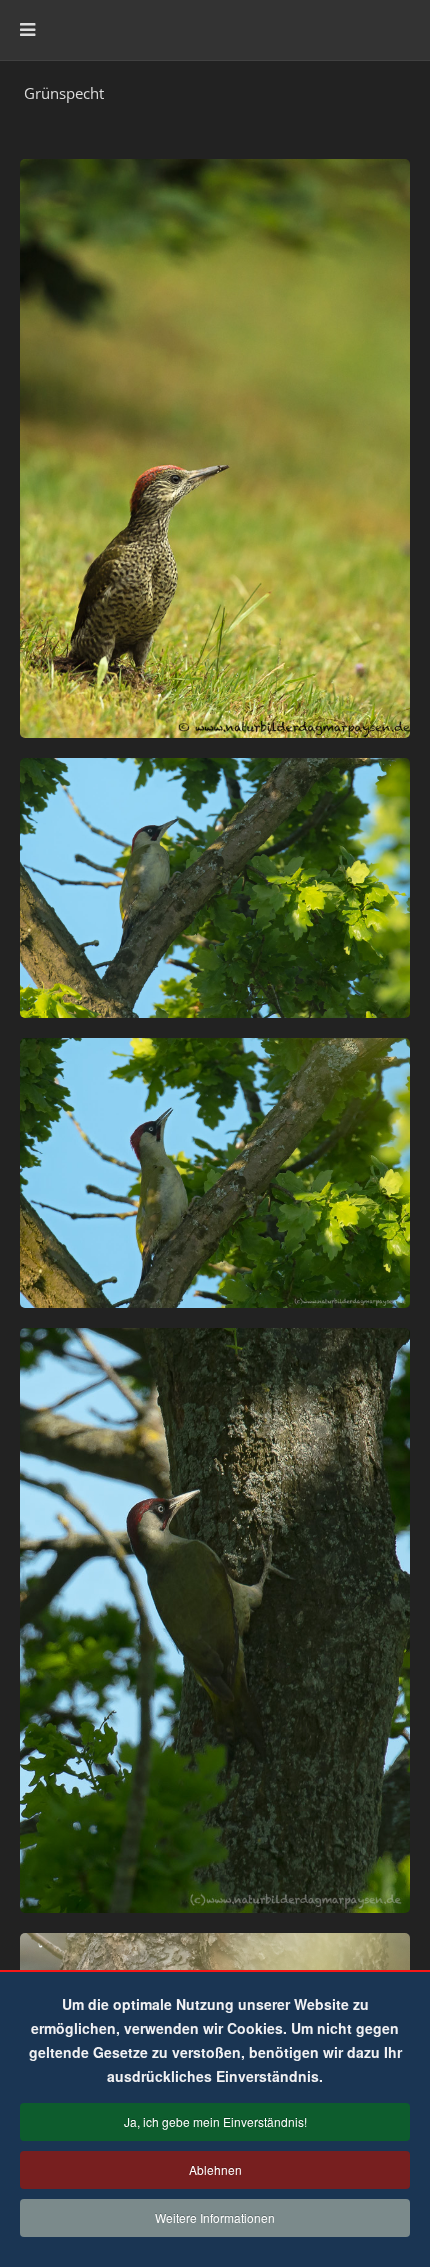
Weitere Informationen (215, 2217)
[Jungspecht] (215, 448)
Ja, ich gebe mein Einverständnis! (215, 2121)
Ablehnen (215, 2169)
